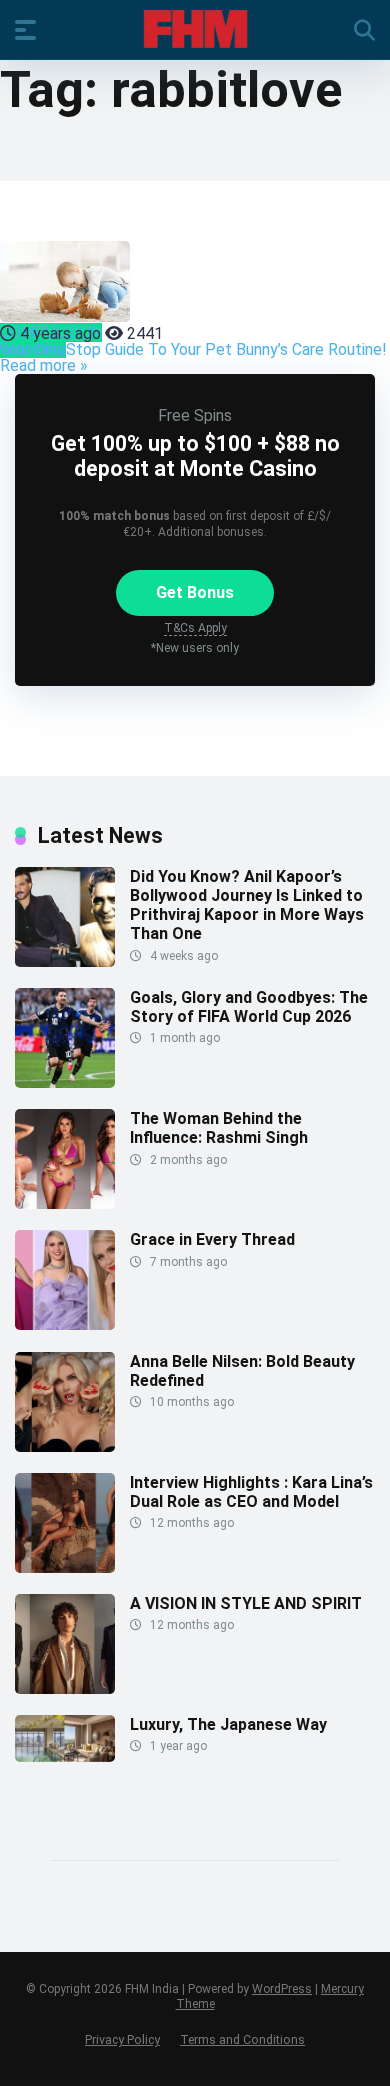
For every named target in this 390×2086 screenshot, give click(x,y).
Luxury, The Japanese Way (228, 1724)
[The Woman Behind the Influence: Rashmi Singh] (65, 1203)
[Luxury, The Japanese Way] (65, 1756)
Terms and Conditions (242, 2039)
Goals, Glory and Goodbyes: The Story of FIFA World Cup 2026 (249, 1007)
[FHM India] (195, 29)
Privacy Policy (122, 2039)
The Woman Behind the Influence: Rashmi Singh (219, 1128)
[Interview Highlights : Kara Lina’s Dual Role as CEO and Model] (65, 1567)
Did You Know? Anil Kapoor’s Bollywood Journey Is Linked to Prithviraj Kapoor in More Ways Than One (247, 905)
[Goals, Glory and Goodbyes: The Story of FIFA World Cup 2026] (65, 1082)
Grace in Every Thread (212, 1239)
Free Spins (195, 415)
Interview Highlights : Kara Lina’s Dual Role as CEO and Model (251, 1492)
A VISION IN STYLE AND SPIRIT (246, 1603)
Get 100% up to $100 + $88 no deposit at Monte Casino (195, 456)
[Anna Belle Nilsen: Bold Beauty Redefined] (65, 1446)
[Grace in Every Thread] (65, 1324)
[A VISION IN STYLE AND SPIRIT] (65, 1688)
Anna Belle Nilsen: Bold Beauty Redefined (242, 1371)
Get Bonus (195, 592)
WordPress (282, 1989)
